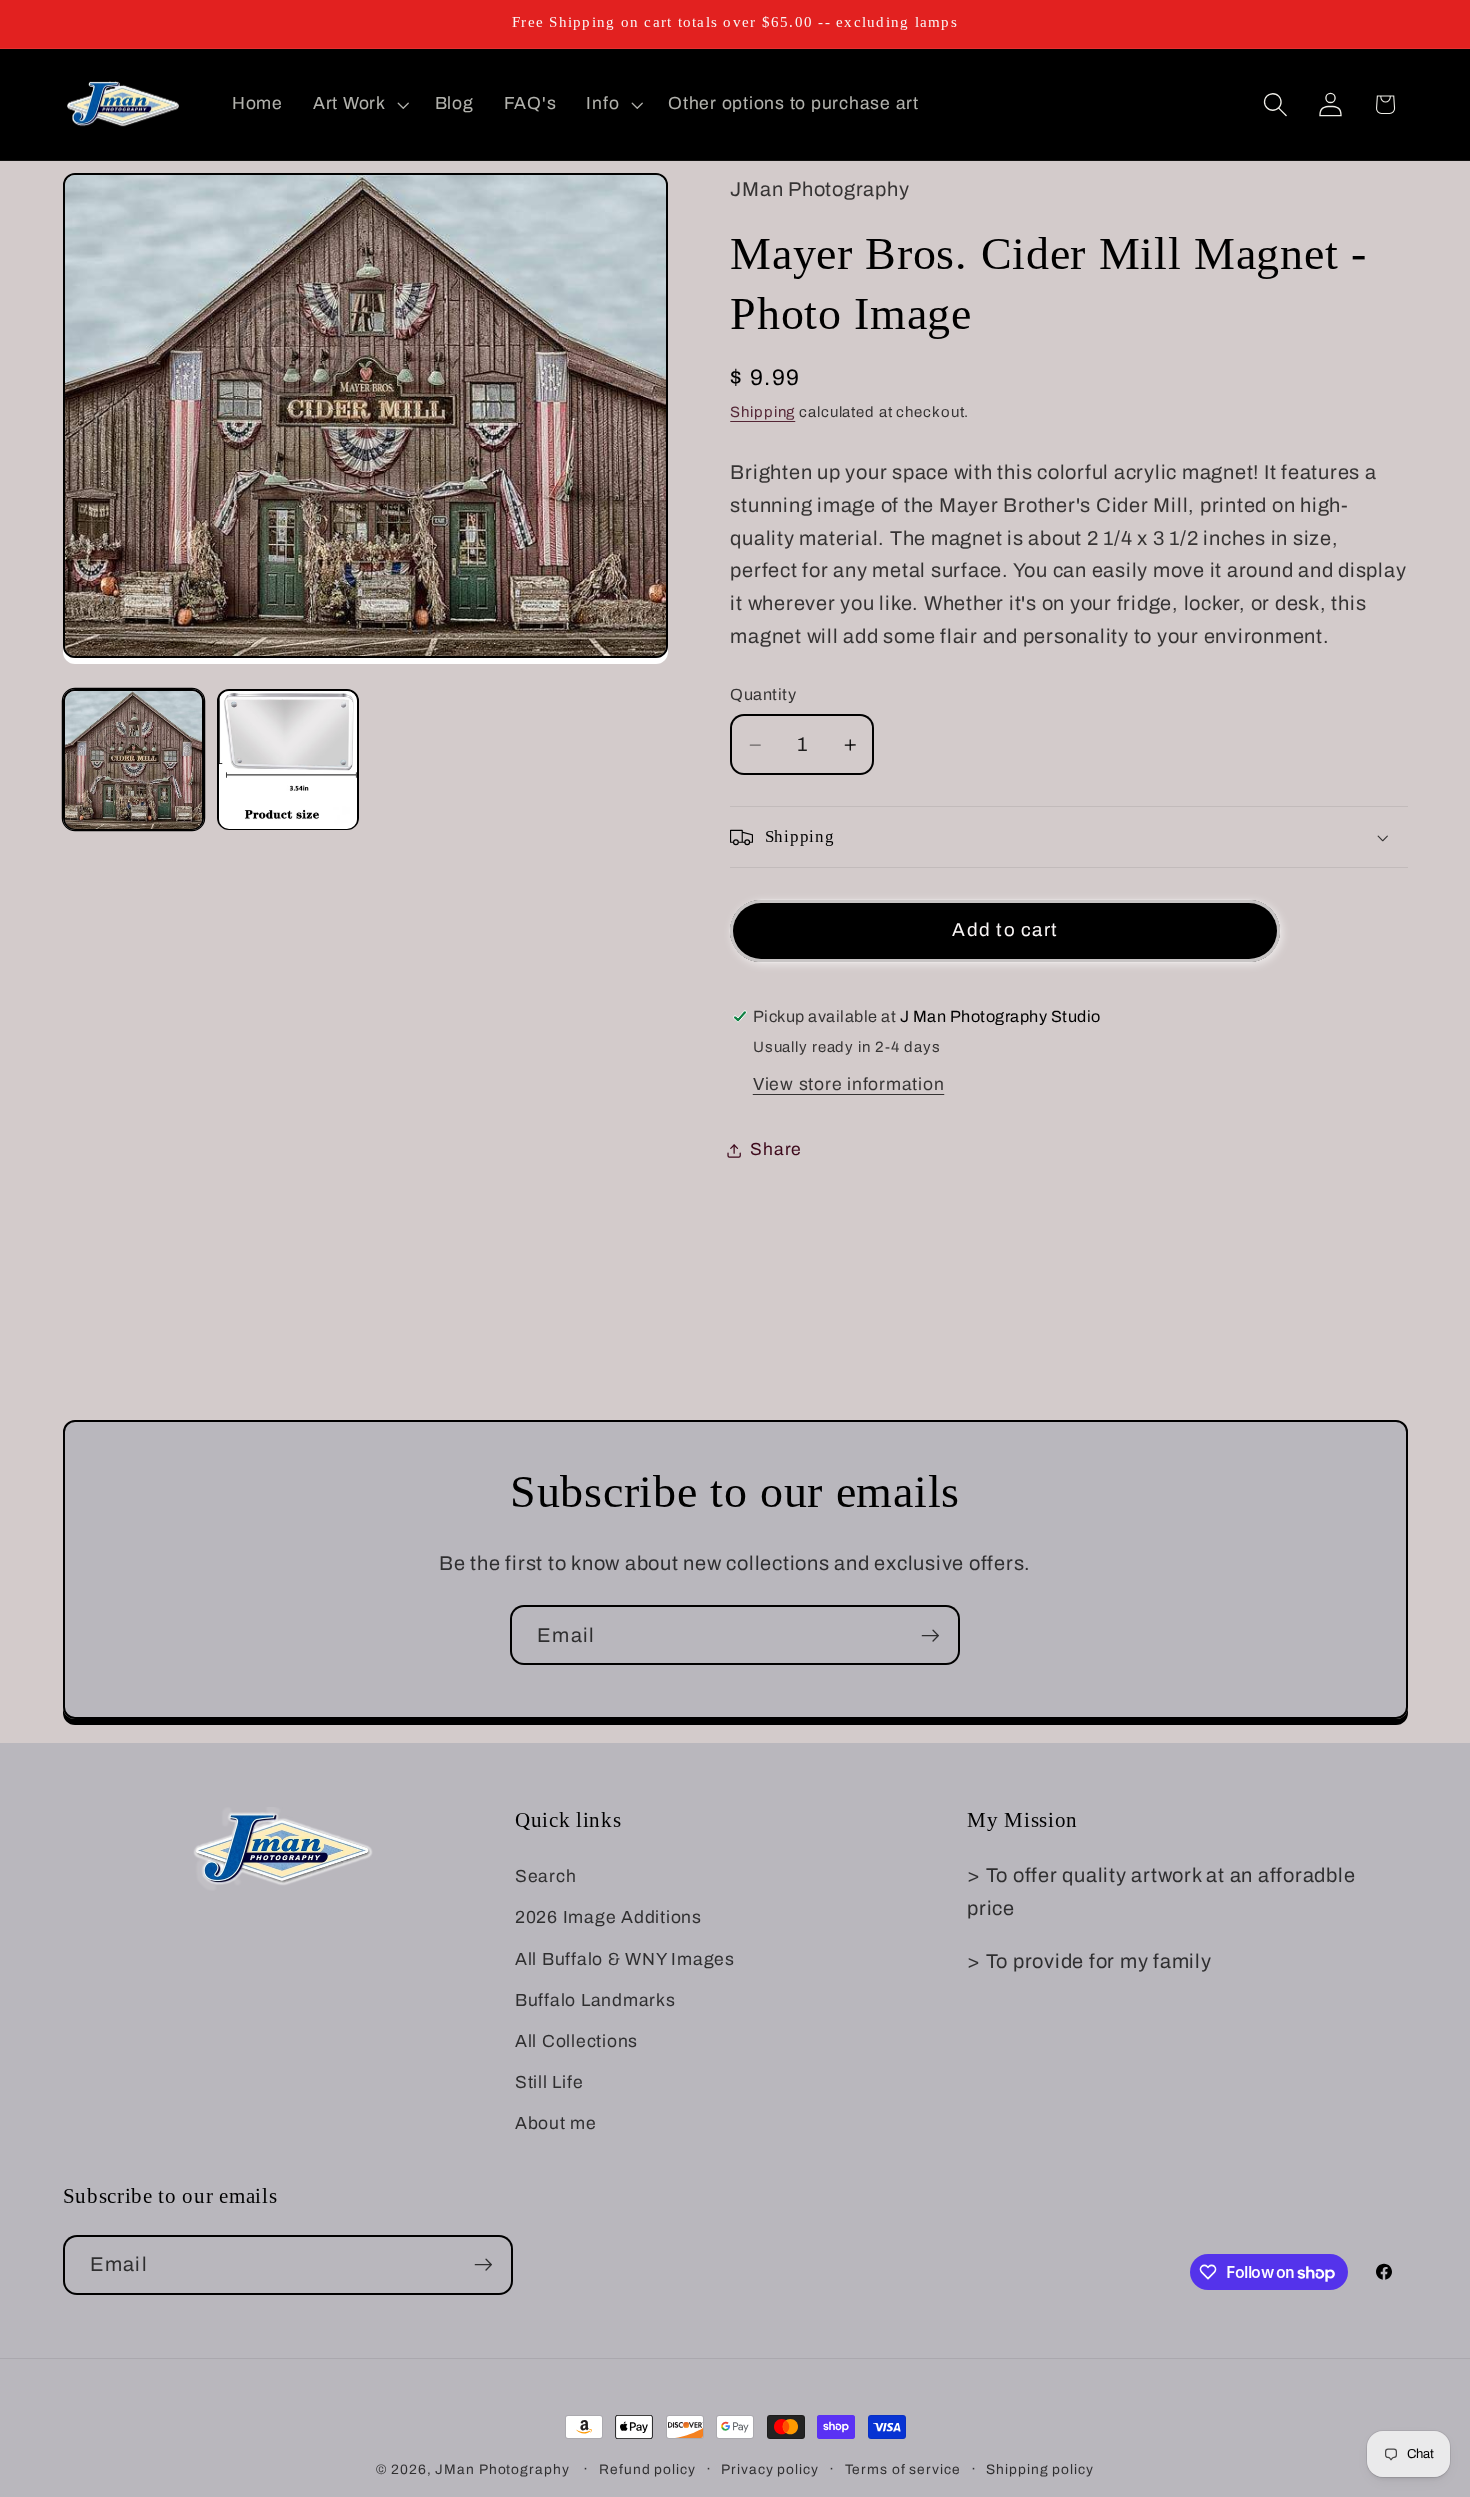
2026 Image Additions (608, 1918)
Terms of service (903, 2469)
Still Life (549, 2082)
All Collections (576, 2041)
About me (556, 2124)
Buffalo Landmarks (595, 2000)
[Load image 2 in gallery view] (288, 760)
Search (546, 1876)
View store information (849, 1084)
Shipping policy (1039, 2469)
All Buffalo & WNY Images (625, 1959)
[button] (359, 104)
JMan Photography (504, 2469)
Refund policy (647, 2469)
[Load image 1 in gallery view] (134, 760)
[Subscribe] (930, 1635)
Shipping (762, 413)
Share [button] (776, 1149)
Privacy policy (769, 2469)
